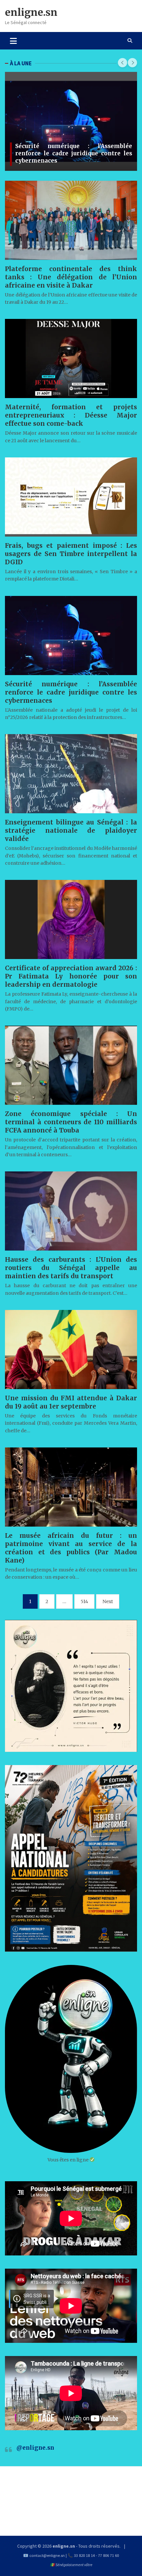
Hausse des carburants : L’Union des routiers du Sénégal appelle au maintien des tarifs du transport (71, 1268)
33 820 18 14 (84, 2555)
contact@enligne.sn (47, 2555)
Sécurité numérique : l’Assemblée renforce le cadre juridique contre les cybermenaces (74, 153)
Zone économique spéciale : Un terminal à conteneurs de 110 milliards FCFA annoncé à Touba (71, 1122)
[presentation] (123, 63)
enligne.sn (31, 12)
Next (108, 1601)
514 (84, 1601)
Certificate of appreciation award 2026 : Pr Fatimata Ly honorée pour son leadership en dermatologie (71, 976)
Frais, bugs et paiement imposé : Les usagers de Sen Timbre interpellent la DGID (71, 554)
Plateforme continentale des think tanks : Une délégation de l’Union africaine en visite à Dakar (71, 277)
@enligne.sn (35, 2448)
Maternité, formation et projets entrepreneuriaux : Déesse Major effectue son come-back (71, 415)
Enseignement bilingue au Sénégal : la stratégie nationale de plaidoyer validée (71, 830)
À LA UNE (21, 63)
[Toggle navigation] (13, 41)
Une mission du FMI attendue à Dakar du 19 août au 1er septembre (71, 1402)
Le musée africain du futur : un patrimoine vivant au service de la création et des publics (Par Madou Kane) (71, 1548)
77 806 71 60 (108, 2555)
